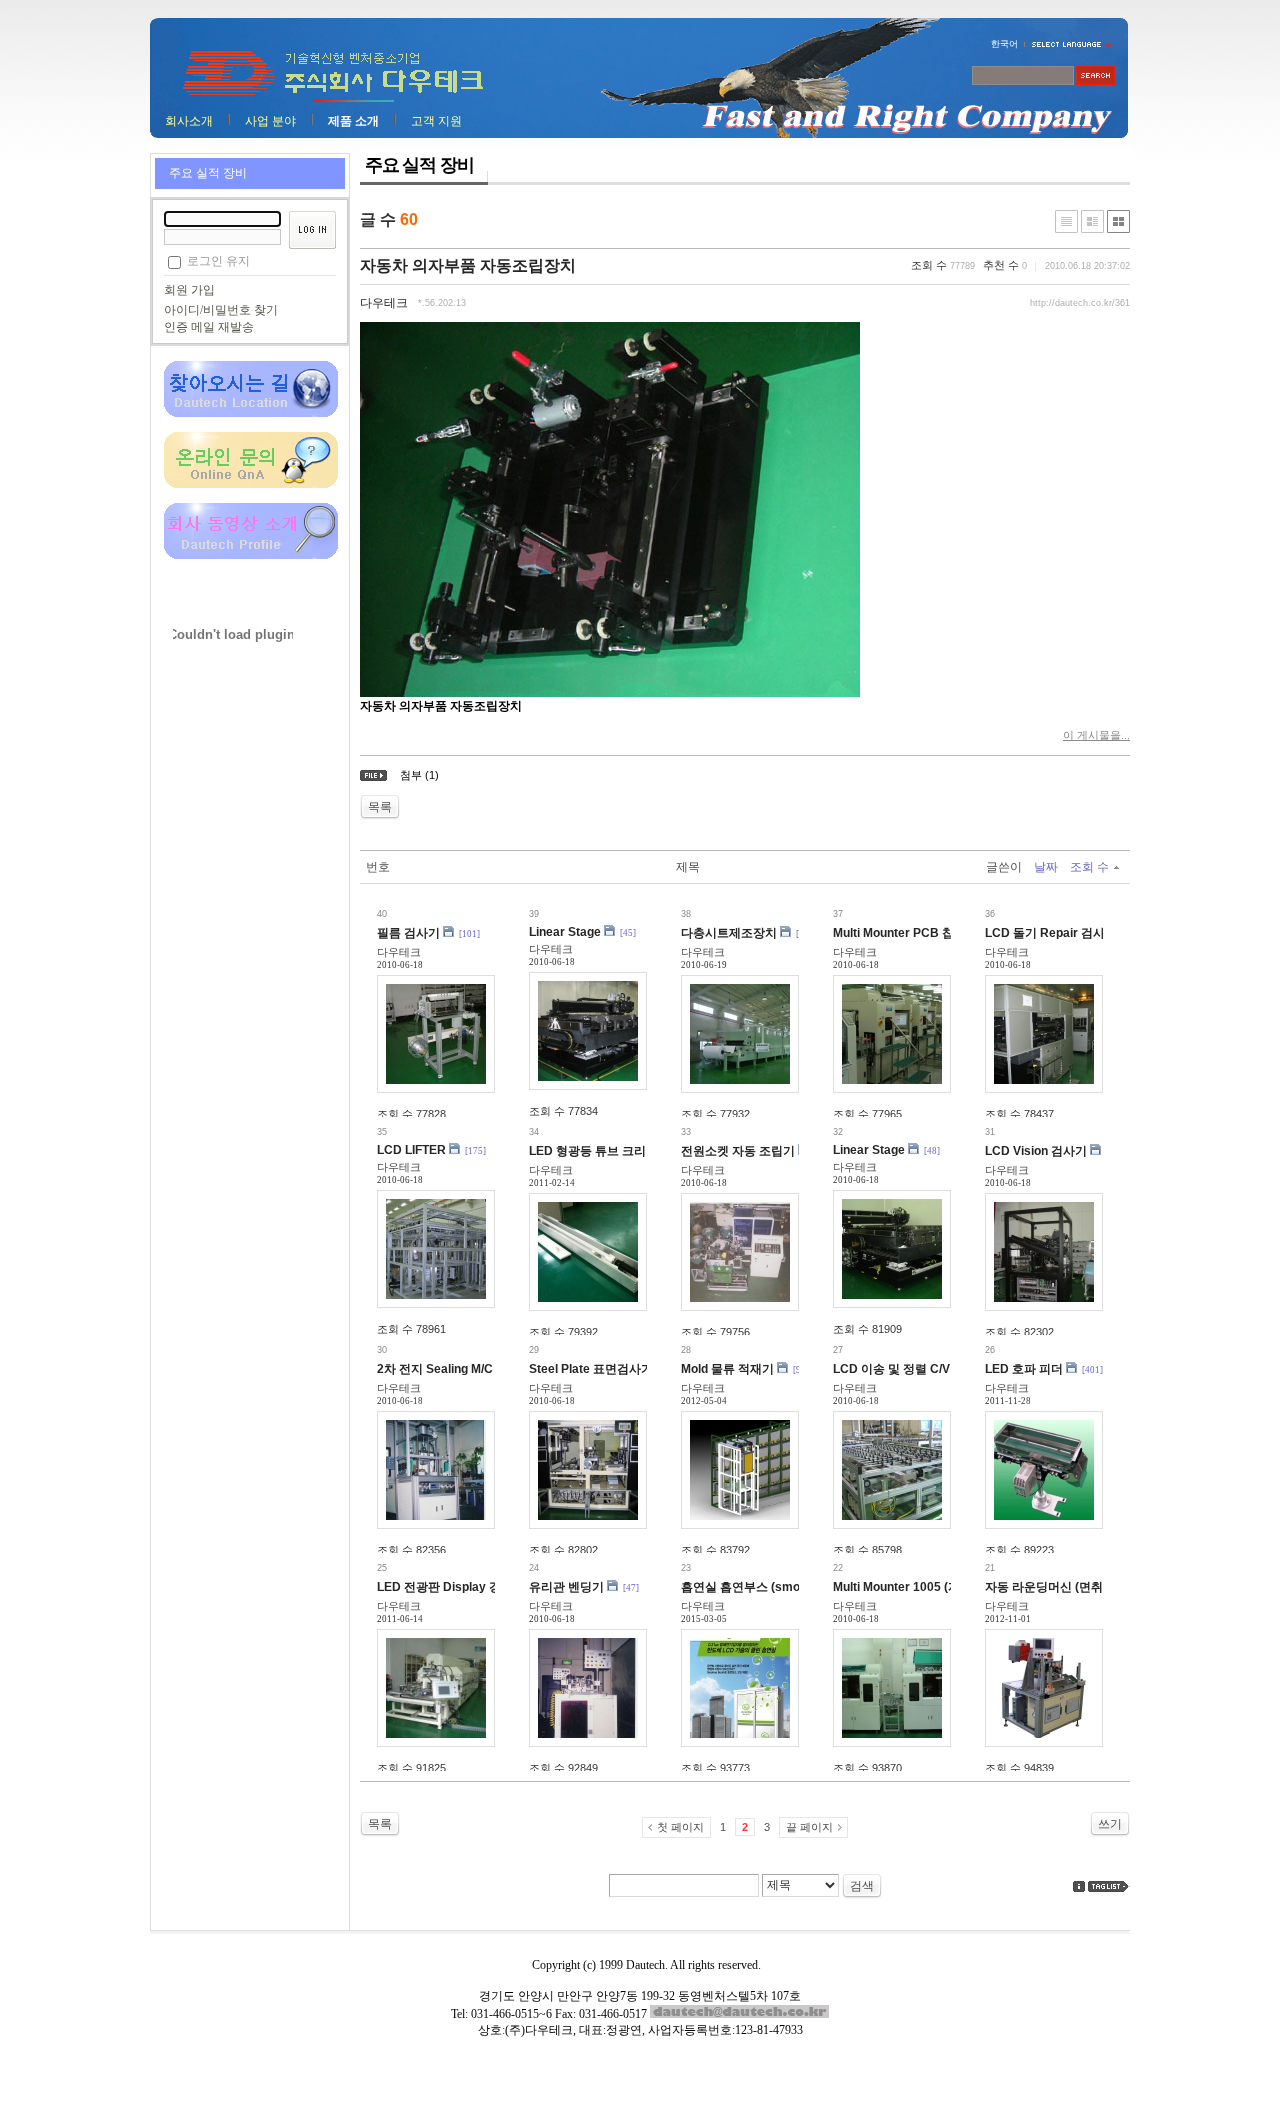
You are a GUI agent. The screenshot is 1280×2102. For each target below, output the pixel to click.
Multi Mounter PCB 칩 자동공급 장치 (932, 933)
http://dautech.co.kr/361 (1080, 303)
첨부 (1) (419, 775)
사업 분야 (270, 121)
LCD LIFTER (411, 1150)
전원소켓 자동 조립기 (738, 1151)
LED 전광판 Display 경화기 (451, 1587)
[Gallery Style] (1118, 221)
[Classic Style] (1066, 221)
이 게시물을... (1096, 735)
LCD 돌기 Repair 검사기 (1051, 933)
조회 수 (1089, 867)
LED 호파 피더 (1024, 1369)
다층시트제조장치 (729, 933)
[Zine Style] (1092, 221)
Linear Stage (565, 932)
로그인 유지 (218, 261)
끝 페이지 (809, 1827)
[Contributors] (1079, 1886)
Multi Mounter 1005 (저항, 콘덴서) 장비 (939, 1587)
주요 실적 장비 (208, 173)
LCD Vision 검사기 (1036, 1151)
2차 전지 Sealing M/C (435, 1369)
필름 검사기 (408, 933)
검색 (862, 1886)
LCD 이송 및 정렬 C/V (891, 1369)
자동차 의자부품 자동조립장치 (468, 265)
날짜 (1046, 867)
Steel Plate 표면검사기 (591, 1369)
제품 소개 (353, 121)
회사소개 (189, 121)
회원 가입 (189, 290)
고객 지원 (436, 121)
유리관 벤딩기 (566, 1587)
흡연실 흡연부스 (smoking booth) (772, 1587)
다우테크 (384, 303)
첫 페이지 (680, 1827)
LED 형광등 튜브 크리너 (593, 1151)
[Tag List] (1109, 1886)
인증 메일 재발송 (209, 327)
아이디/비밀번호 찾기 (221, 310)
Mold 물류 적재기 (727, 1369)
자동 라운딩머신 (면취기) (1052, 1587)
